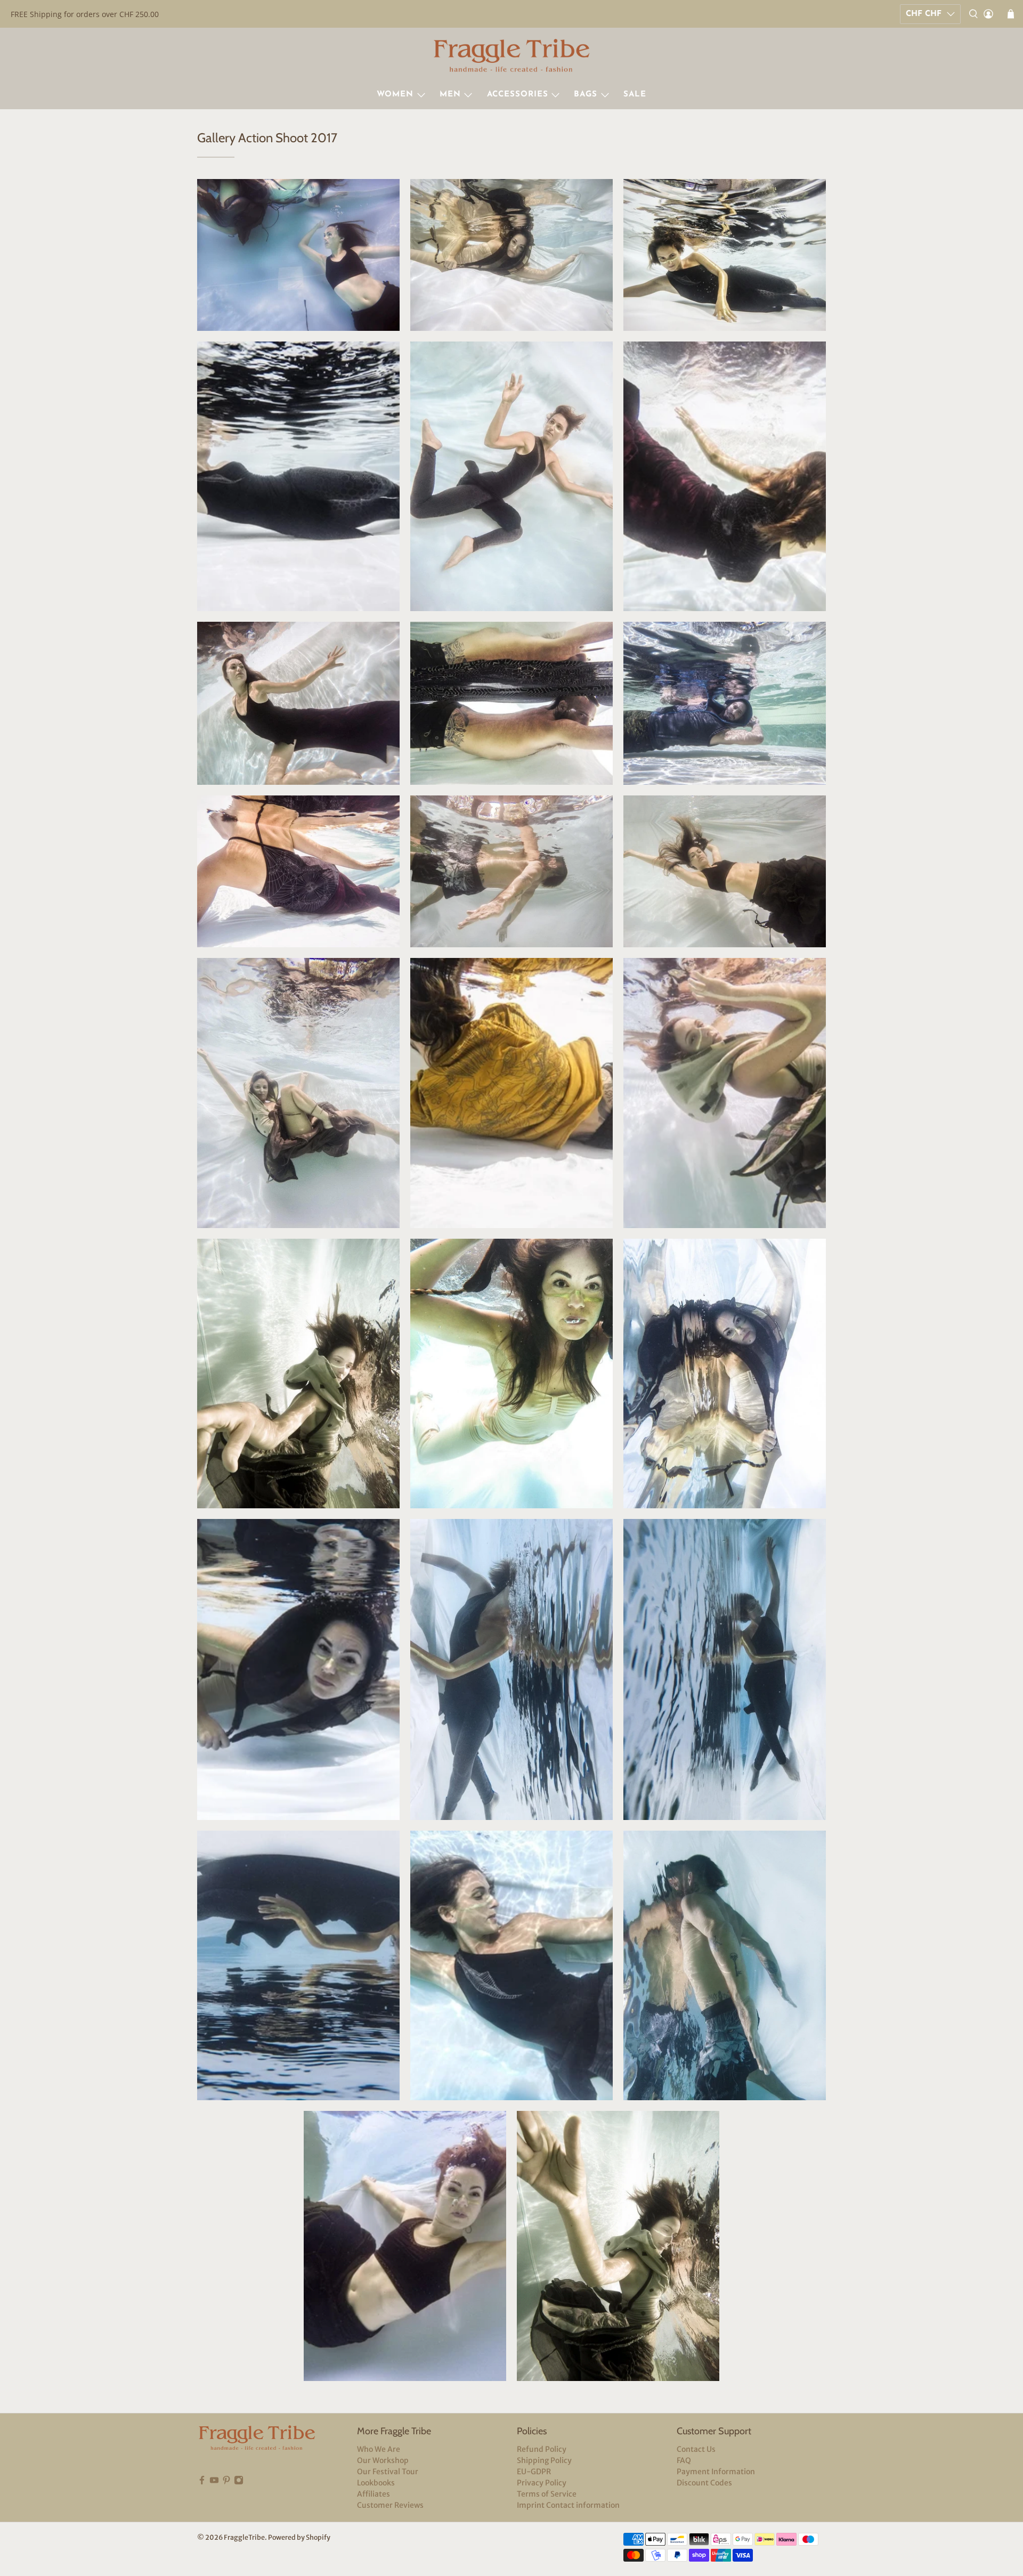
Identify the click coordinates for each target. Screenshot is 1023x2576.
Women (395, 95)
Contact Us (696, 2449)
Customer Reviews (390, 2505)
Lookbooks (376, 2483)
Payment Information (716, 2472)
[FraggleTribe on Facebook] (202, 2482)
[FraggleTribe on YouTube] (214, 2482)
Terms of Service (547, 2494)
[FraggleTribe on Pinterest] (226, 2482)
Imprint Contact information (568, 2505)
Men (450, 95)
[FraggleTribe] (511, 57)
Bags (586, 95)
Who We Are (379, 2449)
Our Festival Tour (388, 2472)
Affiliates (374, 2494)
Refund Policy (542, 2449)
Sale (635, 95)
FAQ (684, 2460)
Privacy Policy (542, 2483)
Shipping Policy (544, 2460)
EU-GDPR (534, 2472)
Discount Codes (704, 2483)
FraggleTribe (244, 2537)
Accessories (518, 95)
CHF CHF (924, 14)
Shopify (318, 2537)
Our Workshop (383, 2460)
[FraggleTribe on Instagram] (239, 2482)
